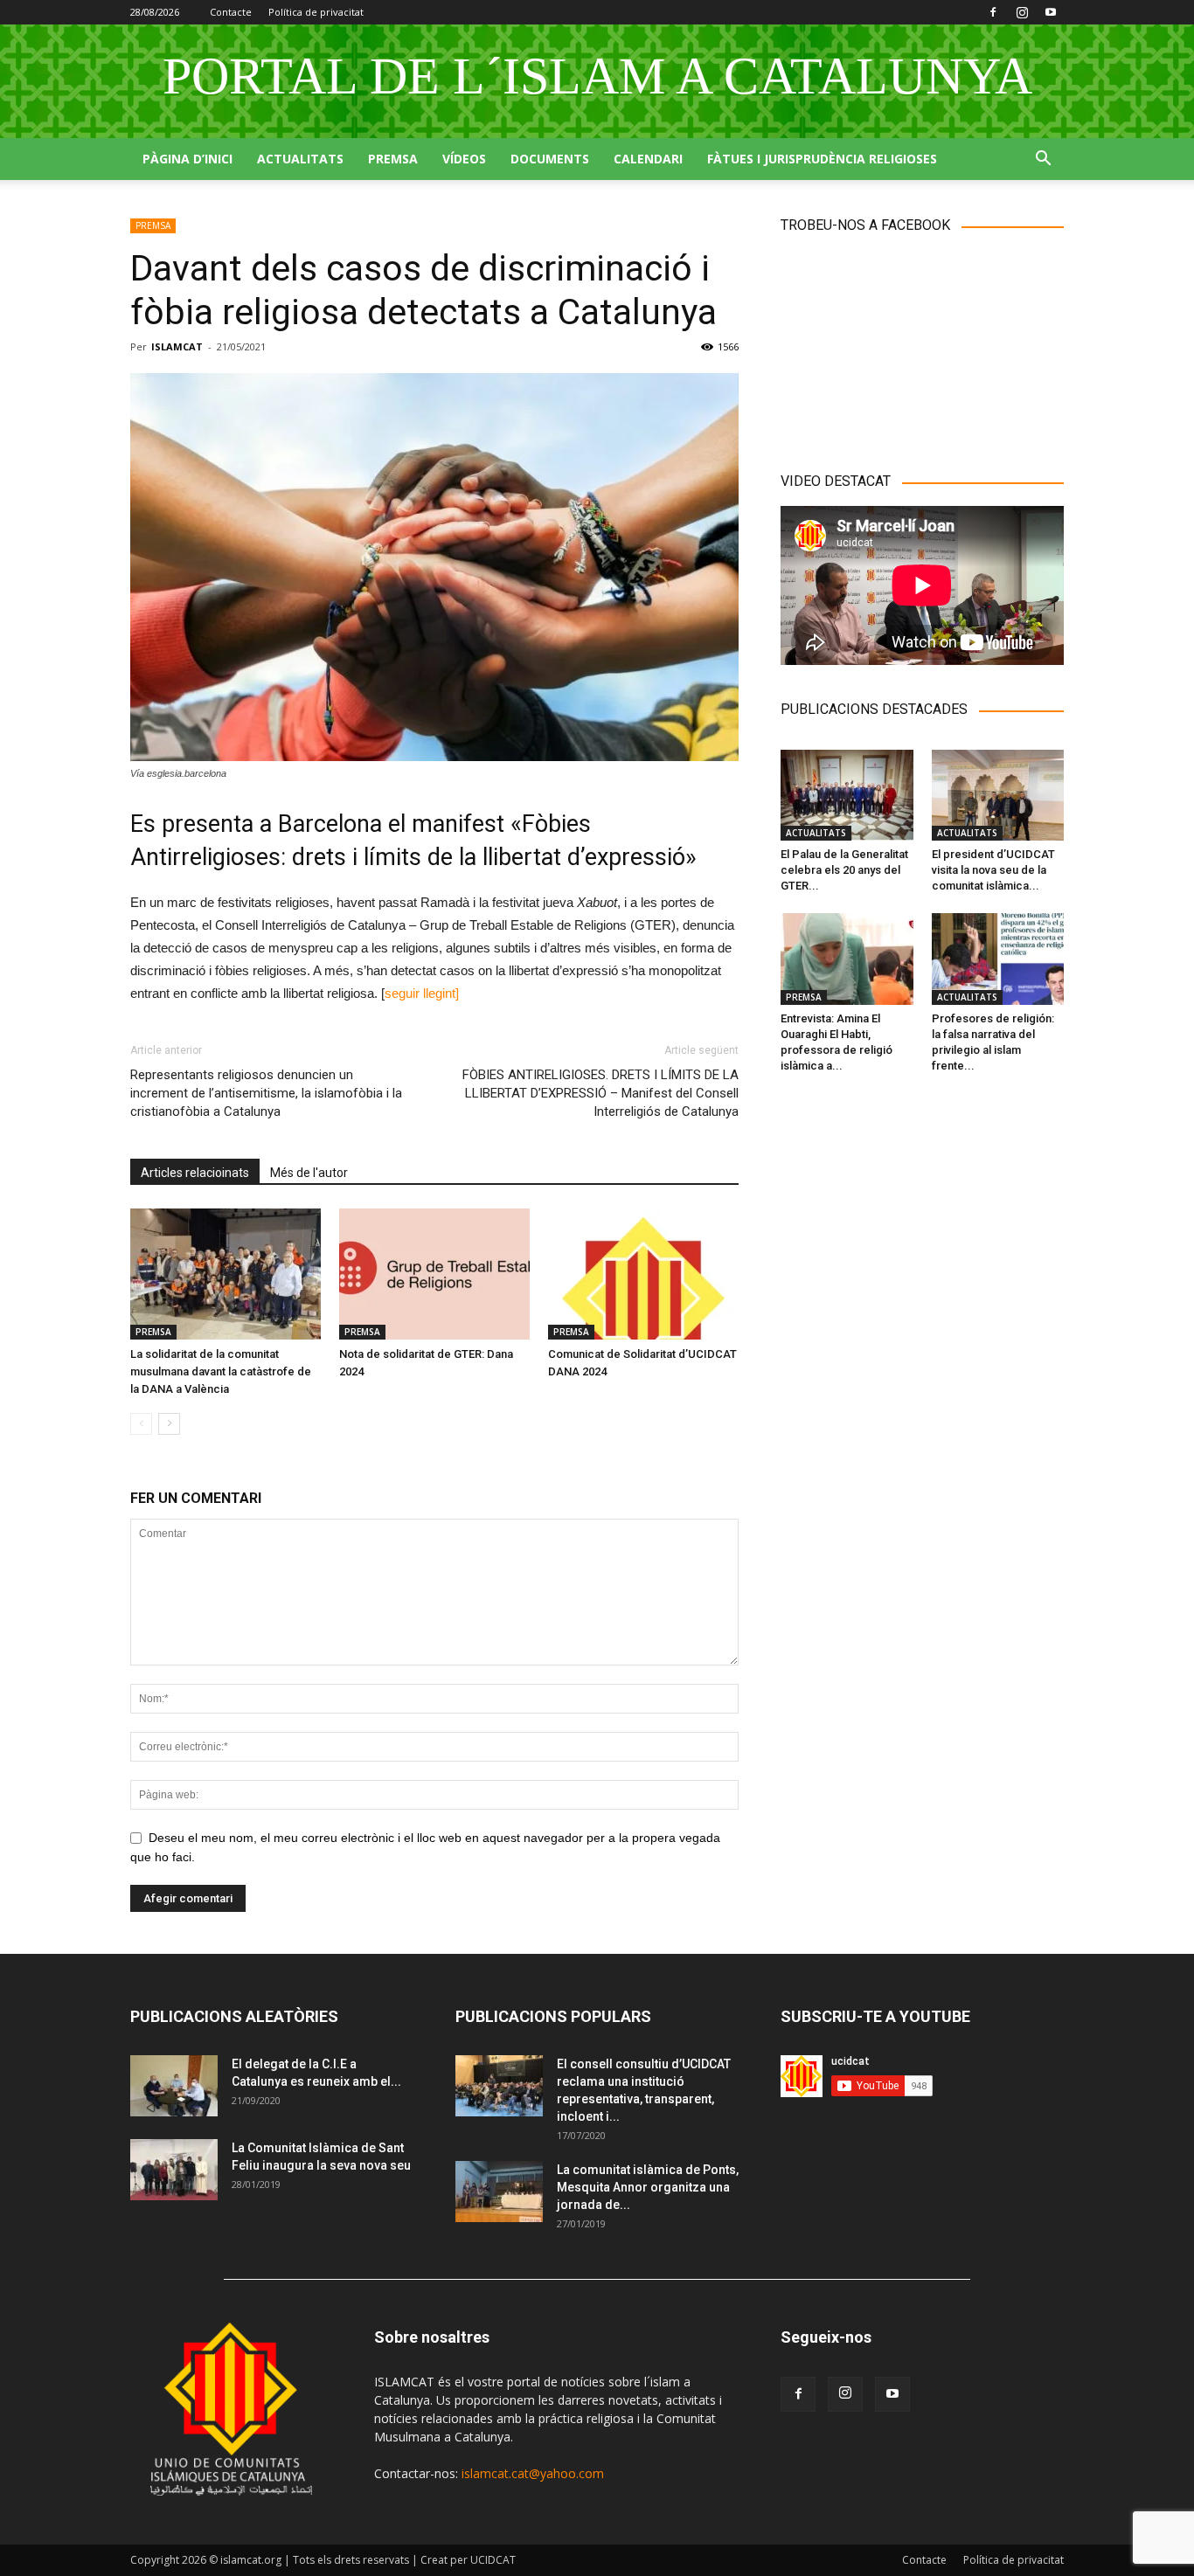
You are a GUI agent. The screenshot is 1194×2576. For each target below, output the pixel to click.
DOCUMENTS (550, 159)
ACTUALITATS (300, 159)
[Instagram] (1022, 12)
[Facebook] (993, 12)
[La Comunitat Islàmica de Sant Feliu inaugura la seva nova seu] (174, 2170)
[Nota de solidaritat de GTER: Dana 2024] (434, 1274)
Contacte (231, 12)
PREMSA (393, 159)
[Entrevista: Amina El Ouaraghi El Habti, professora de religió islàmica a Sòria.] (847, 959)
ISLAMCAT (177, 346)
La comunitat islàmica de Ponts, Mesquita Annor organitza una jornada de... (648, 2187)
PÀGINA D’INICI (187, 159)
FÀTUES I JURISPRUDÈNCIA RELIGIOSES (822, 159)
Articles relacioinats (195, 1173)
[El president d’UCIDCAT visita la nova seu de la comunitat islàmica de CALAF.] (998, 795)
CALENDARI (648, 159)
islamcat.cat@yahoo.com (533, 2473)
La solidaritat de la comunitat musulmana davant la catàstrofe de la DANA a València (221, 1371)
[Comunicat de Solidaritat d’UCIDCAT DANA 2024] (643, 1274)
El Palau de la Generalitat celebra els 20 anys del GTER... (844, 870)
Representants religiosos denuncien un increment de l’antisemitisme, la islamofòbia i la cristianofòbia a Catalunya (266, 1093)
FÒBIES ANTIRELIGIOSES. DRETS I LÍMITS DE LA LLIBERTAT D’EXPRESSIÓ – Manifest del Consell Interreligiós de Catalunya (600, 1093)
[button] (1043, 160)
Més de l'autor (309, 1173)
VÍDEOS (464, 159)
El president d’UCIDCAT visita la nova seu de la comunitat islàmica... (993, 870)
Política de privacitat (316, 12)
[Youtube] (1051, 12)
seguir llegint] (422, 993)
